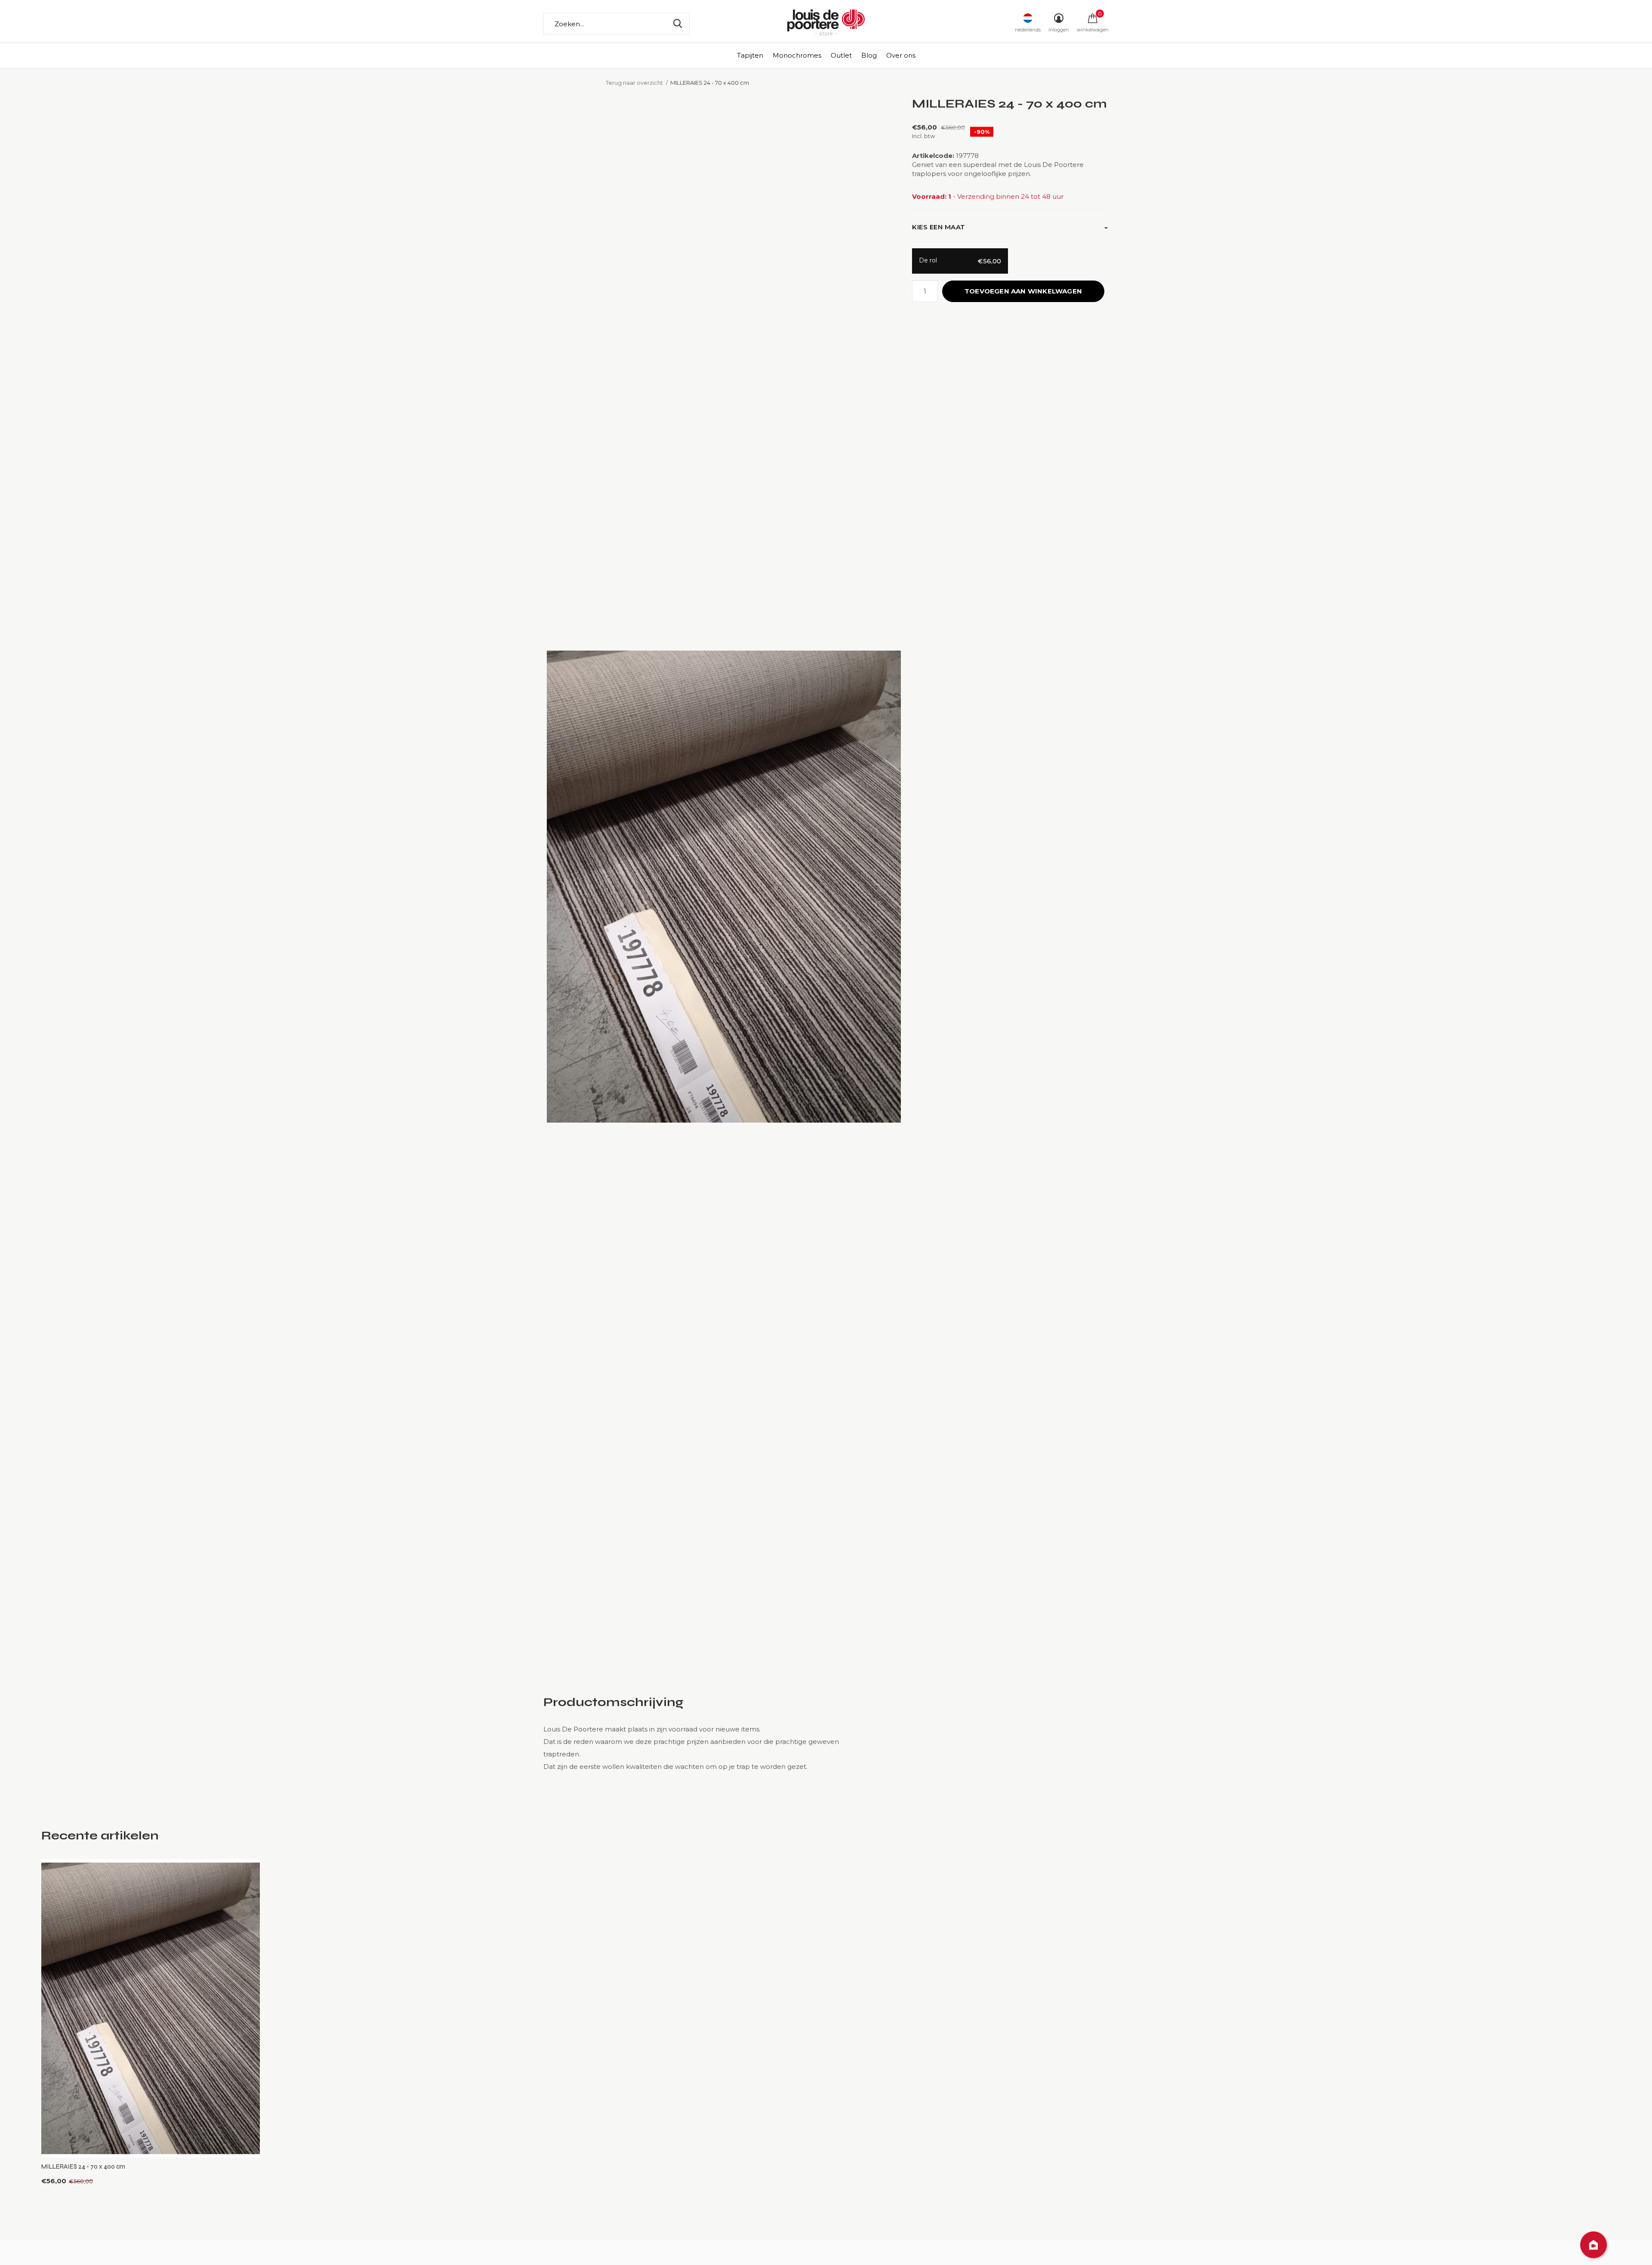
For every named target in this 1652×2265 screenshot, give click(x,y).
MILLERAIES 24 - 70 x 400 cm (83, 2166)
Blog (869, 55)
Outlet (841, 55)
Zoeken (678, 24)
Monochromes (797, 55)
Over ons (901, 55)
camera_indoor (1593, 2245)
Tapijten (750, 55)
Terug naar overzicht (634, 83)
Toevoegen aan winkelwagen (1023, 291)
